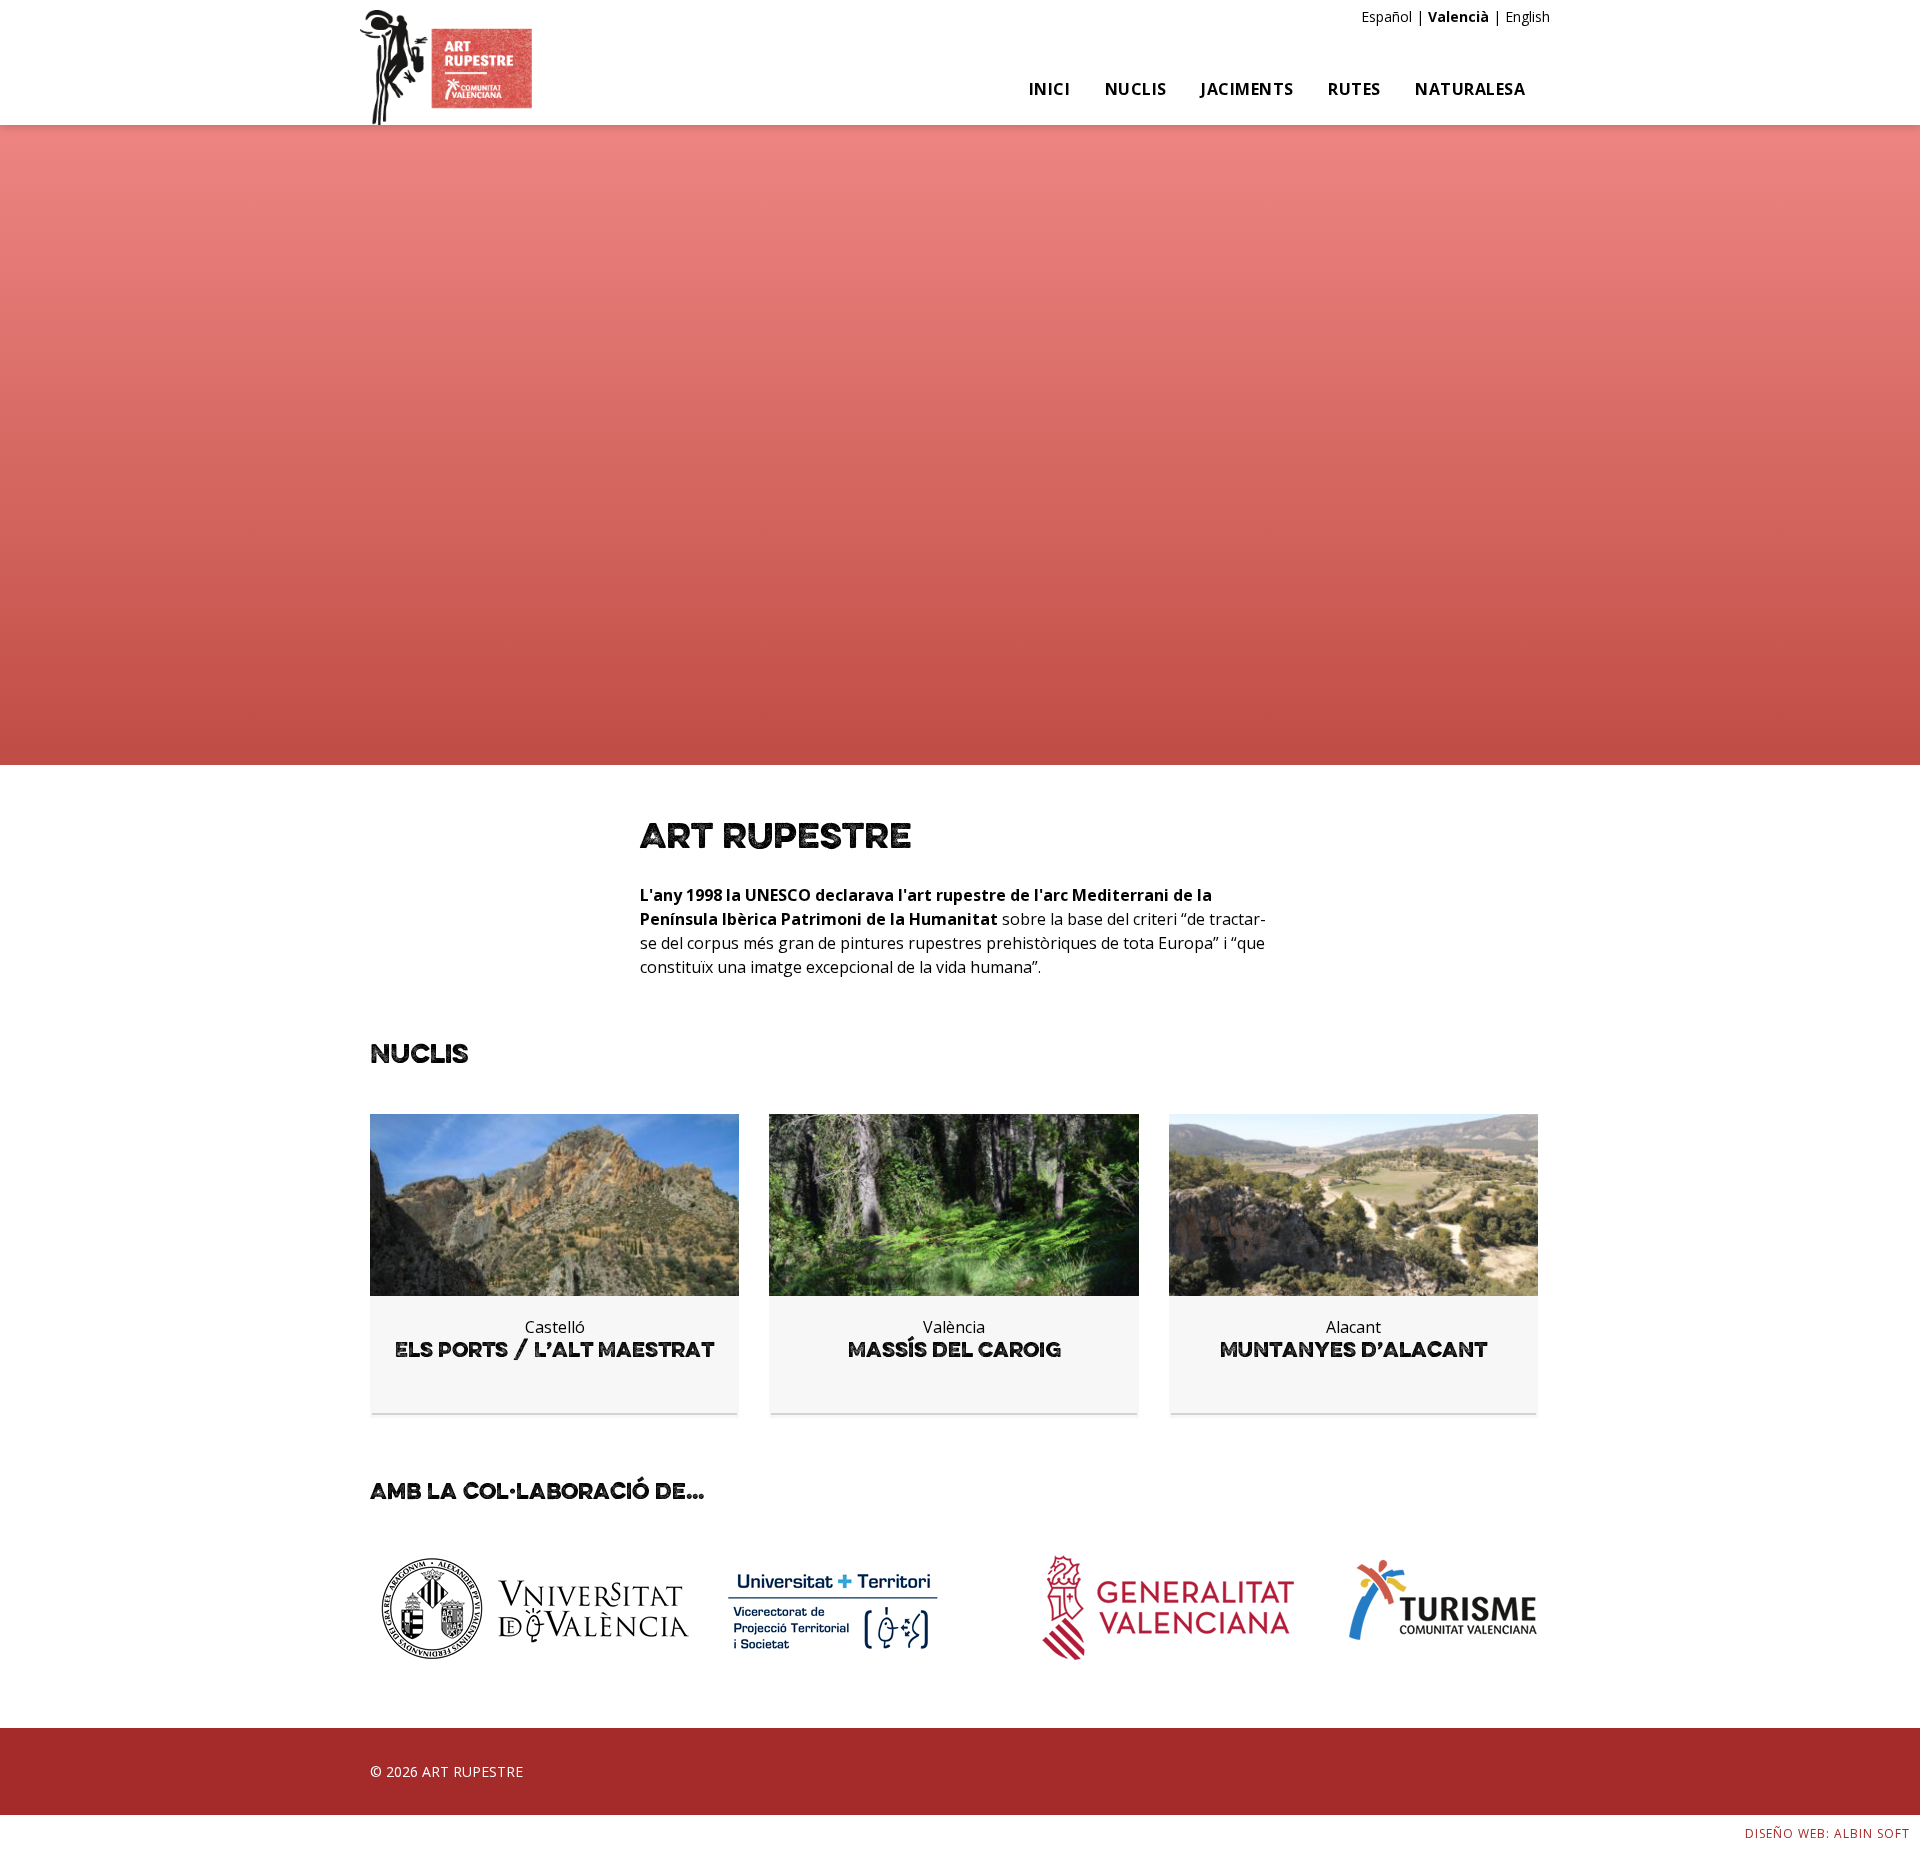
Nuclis (1136, 89)
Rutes (1354, 89)
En (1513, 16)
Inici (1050, 89)
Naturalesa (1470, 89)
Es (1368, 16)
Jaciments (1247, 89)
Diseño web (1785, 1833)
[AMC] (446, 67)
